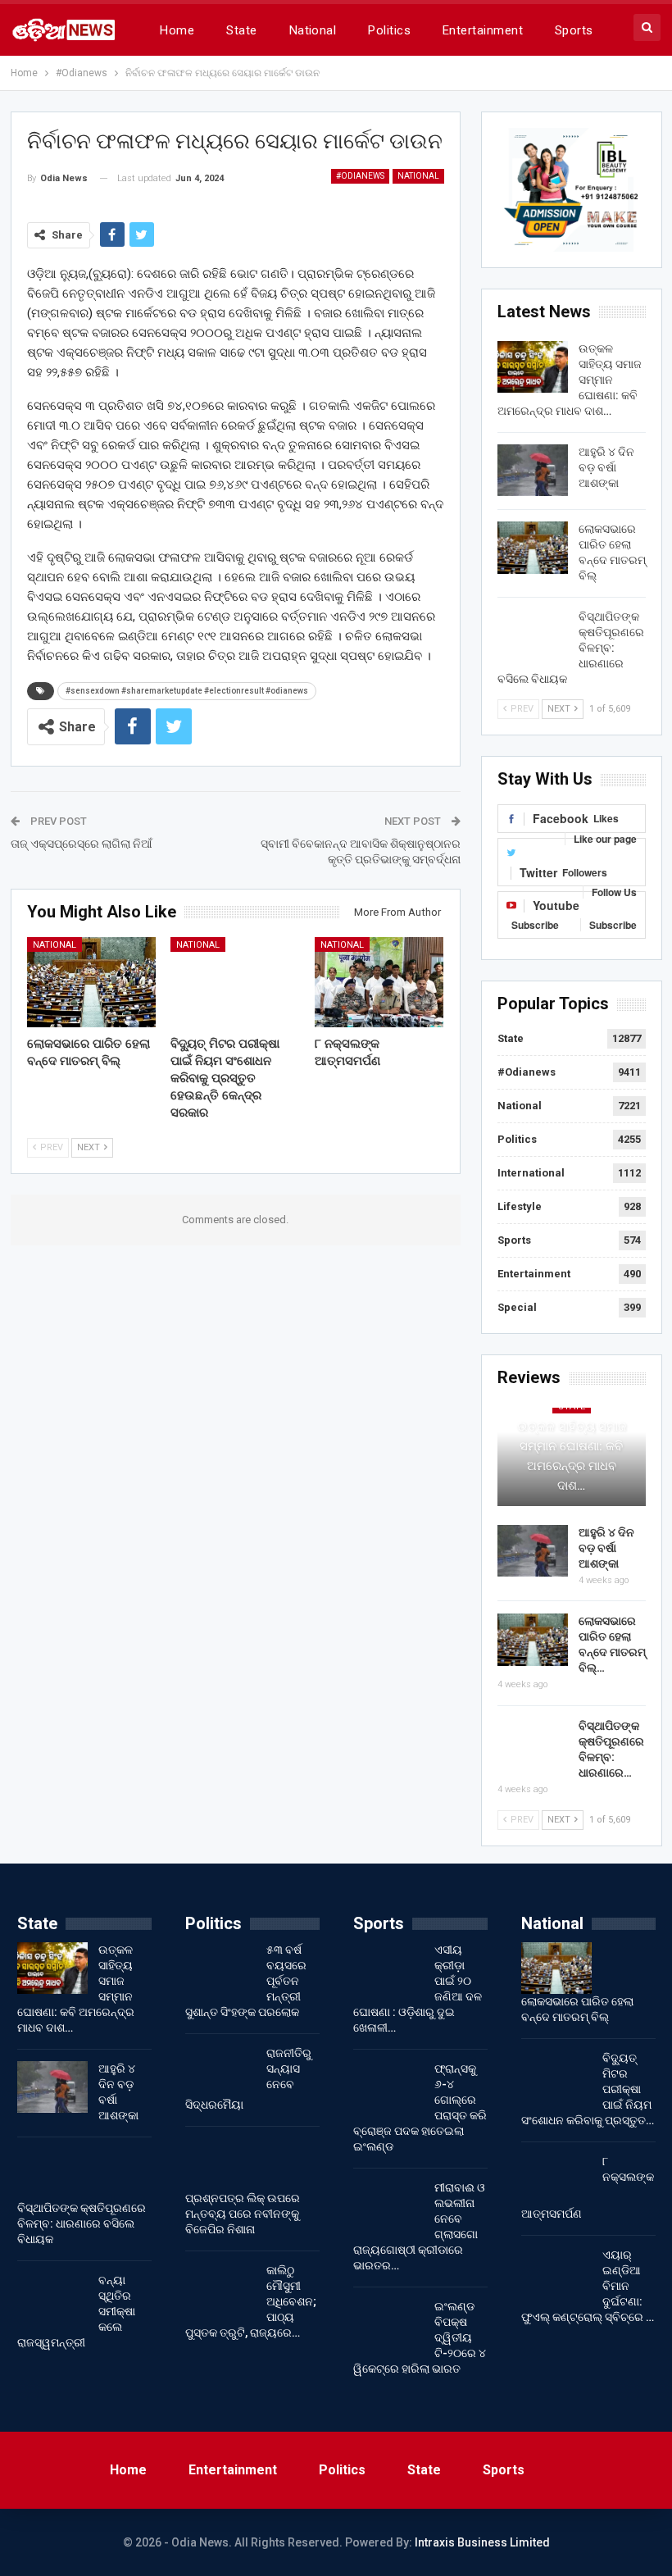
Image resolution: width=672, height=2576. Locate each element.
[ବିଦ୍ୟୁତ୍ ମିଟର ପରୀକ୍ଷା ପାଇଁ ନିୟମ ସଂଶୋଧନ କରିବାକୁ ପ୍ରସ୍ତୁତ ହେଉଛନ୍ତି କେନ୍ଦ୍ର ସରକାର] (235, 982)
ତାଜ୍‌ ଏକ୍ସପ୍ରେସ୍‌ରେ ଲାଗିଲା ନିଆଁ (82, 844)
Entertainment (483, 30)
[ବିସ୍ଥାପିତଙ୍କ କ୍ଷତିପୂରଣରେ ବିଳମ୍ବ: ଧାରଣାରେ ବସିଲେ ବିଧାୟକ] (533, 635)
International (531, 1173)
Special (517, 1307)
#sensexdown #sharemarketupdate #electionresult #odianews (187, 691)
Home (177, 30)
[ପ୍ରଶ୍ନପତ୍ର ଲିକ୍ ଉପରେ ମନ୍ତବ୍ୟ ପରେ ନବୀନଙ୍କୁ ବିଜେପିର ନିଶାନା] (220, 2164)
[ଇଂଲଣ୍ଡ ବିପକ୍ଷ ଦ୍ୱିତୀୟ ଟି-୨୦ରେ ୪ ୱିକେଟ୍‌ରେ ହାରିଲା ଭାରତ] (388, 2325)
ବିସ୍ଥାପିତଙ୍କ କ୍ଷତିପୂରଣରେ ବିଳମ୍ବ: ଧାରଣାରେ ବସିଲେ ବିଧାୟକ (82, 2223)
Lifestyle (520, 1206)
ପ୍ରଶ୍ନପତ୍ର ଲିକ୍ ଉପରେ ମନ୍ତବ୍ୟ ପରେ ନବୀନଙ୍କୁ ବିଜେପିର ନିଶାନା (243, 2214)
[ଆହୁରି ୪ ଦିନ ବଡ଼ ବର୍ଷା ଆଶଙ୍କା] (533, 471)
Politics (389, 30)
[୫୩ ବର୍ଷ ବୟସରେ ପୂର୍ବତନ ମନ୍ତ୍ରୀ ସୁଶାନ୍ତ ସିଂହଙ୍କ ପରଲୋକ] (220, 1968)
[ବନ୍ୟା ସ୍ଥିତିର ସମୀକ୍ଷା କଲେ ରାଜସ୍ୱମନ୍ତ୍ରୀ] (52, 2299)
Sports (574, 30)
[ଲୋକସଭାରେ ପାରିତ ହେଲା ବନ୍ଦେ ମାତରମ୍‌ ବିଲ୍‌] (92, 982)
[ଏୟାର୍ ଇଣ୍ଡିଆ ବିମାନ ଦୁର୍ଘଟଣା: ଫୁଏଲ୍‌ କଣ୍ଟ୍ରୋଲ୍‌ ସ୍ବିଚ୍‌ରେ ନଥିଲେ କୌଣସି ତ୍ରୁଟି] (556, 2273)
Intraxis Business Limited (482, 2542)
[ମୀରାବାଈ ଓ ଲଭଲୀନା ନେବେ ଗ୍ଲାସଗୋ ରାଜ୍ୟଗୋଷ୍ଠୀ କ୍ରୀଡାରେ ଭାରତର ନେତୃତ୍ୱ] (388, 2206)
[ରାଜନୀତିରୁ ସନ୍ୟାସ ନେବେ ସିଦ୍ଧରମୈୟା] (220, 2072)
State (241, 30)
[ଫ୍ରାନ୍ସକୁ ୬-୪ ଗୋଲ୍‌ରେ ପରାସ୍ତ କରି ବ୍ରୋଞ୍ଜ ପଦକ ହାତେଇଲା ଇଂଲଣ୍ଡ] (388, 2087)
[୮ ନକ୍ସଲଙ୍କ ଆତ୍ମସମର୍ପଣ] (379, 982)
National (313, 30)
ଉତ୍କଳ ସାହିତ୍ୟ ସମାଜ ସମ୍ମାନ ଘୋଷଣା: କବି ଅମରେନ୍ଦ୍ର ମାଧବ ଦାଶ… (572, 1456)
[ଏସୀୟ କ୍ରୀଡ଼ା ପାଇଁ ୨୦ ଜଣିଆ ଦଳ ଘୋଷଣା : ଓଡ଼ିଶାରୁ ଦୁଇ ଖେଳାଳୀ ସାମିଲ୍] (388, 1968)
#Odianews (360, 176)
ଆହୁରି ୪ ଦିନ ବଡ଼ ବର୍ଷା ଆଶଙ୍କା (606, 467)
